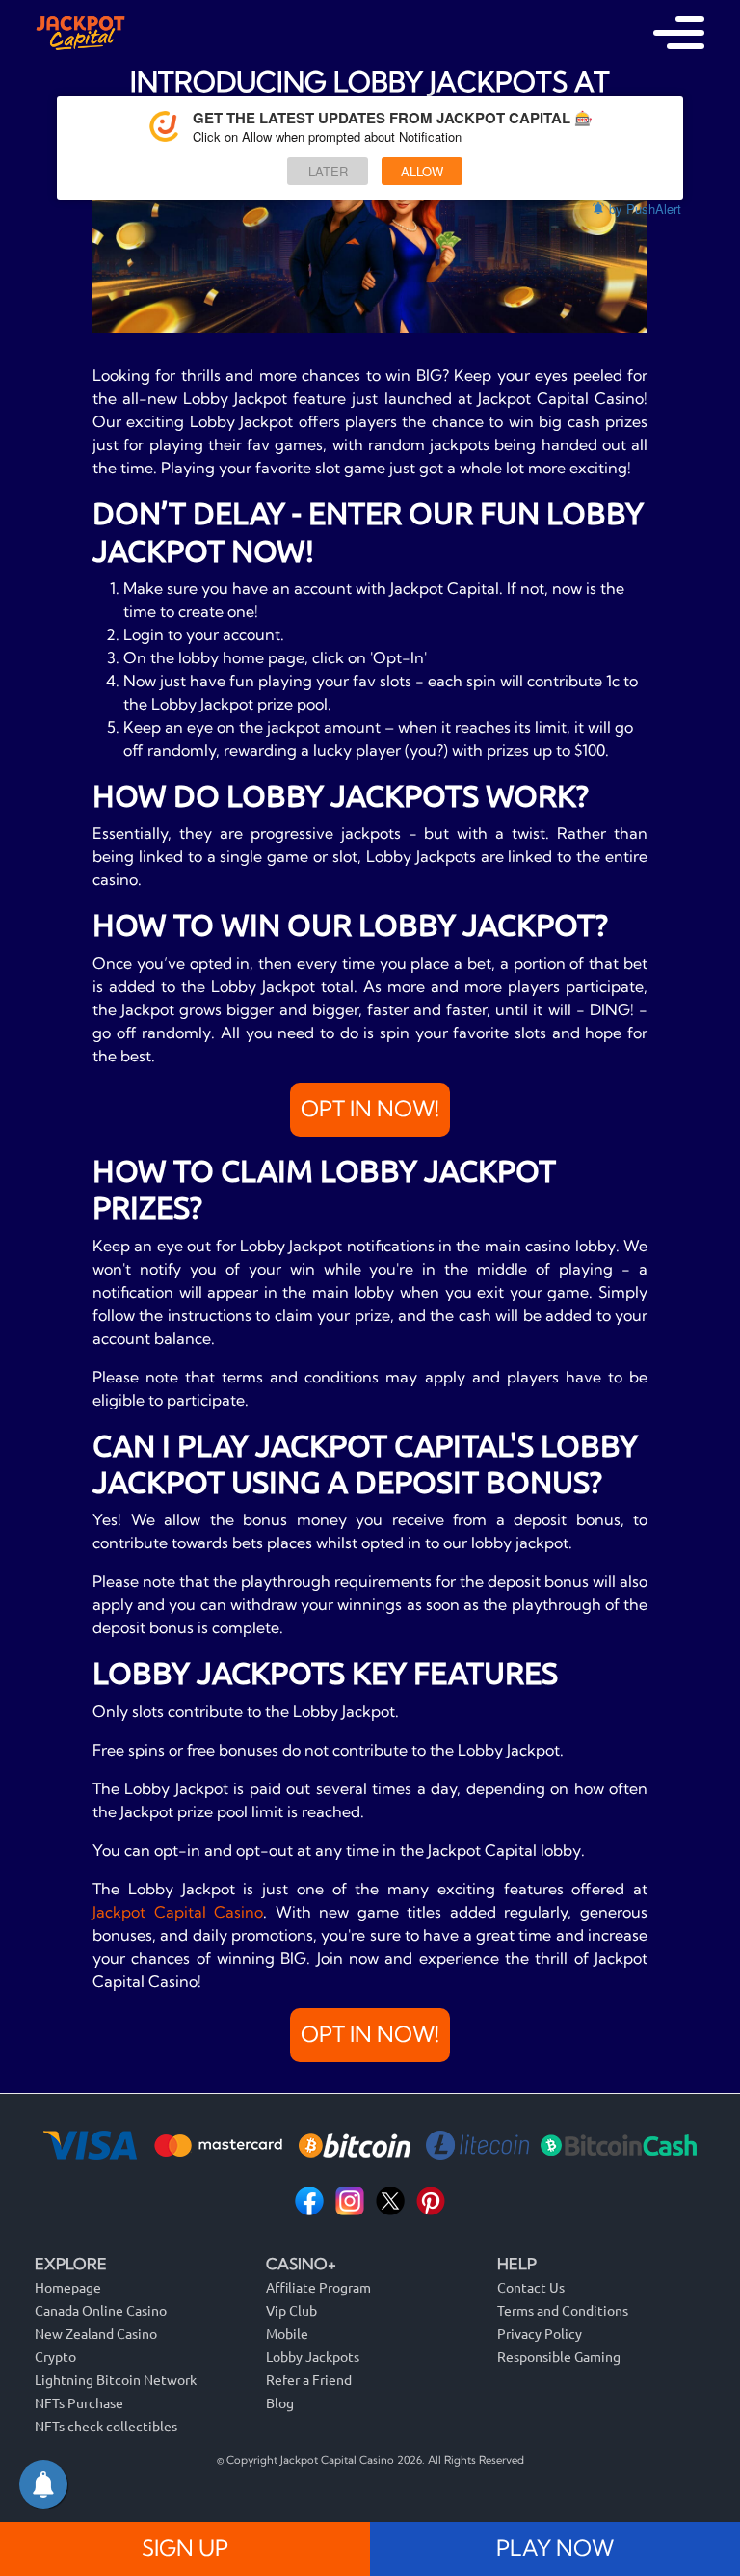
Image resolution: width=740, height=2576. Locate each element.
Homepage (68, 2287)
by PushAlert (645, 209)
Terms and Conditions (563, 2310)
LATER (328, 171)
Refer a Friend (309, 2379)
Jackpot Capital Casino (178, 1912)
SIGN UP (185, 2548)
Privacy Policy (540, 2333)
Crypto (55, 2356)
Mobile (287, 2333)
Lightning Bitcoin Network (116, 2379)
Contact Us (531, 2287)
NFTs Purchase (79, 2402)
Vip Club (291, 2310)
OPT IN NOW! (370, 1109)
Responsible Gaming (559, 2356)
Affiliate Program (318, 2287)
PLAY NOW (555, 2548)
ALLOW (422, 171)
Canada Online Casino (101, 2310)
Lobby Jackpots (313, 2356)
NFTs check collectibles (106, 2426)
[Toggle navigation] (679, 33)
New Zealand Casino (96, 2333)
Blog (280, 2402)
